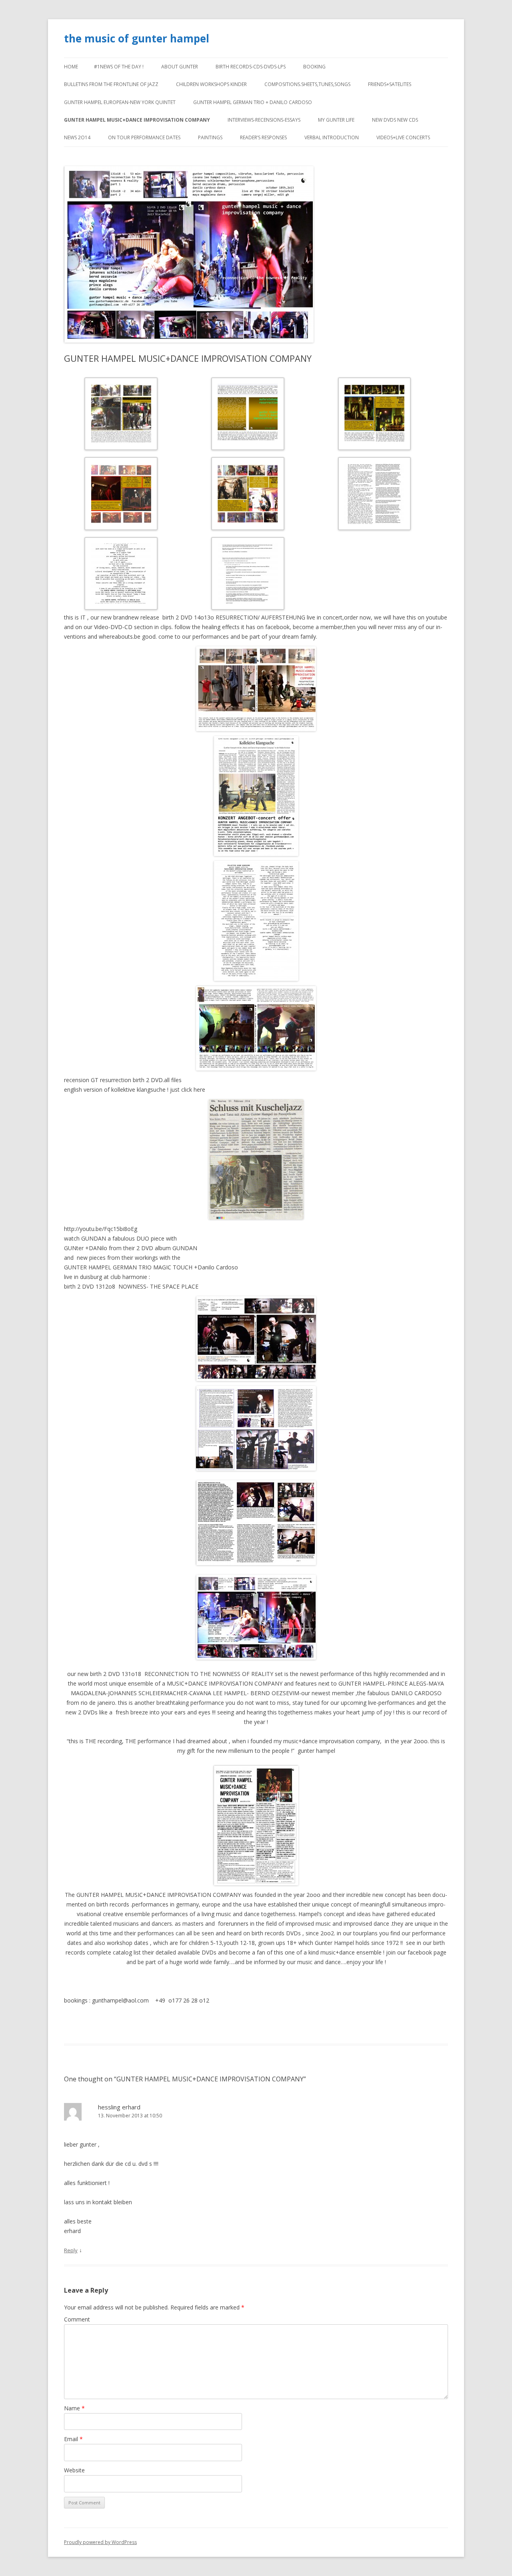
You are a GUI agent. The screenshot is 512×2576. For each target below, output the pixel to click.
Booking (314, 67)
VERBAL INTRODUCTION (332, 137)
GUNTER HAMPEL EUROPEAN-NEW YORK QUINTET (120, 102)
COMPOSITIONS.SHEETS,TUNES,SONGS (307, 84)
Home (71, 67)
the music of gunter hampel (137, 38)
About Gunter (180, 67)
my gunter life (336, 120)
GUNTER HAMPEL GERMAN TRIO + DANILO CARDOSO (253, 102)
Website (74, 2470)
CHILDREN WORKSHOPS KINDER (211, 84)
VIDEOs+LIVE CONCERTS (403, 137)
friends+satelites (390, 84)
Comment (77, 2319)
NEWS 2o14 (77, 137)
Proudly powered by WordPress (100, 2542)
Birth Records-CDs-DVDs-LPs (251, 67)
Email (73, 2439)
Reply (71, 2250)
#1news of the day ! (119, 67)
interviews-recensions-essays (264, 120)
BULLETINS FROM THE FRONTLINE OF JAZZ (111, 84)
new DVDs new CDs (395, 120)
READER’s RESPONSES (263, 137)
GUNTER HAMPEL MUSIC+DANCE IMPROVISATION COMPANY (137, 120)
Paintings (210, 137)
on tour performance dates (144, 137)
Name (74, 2408)
